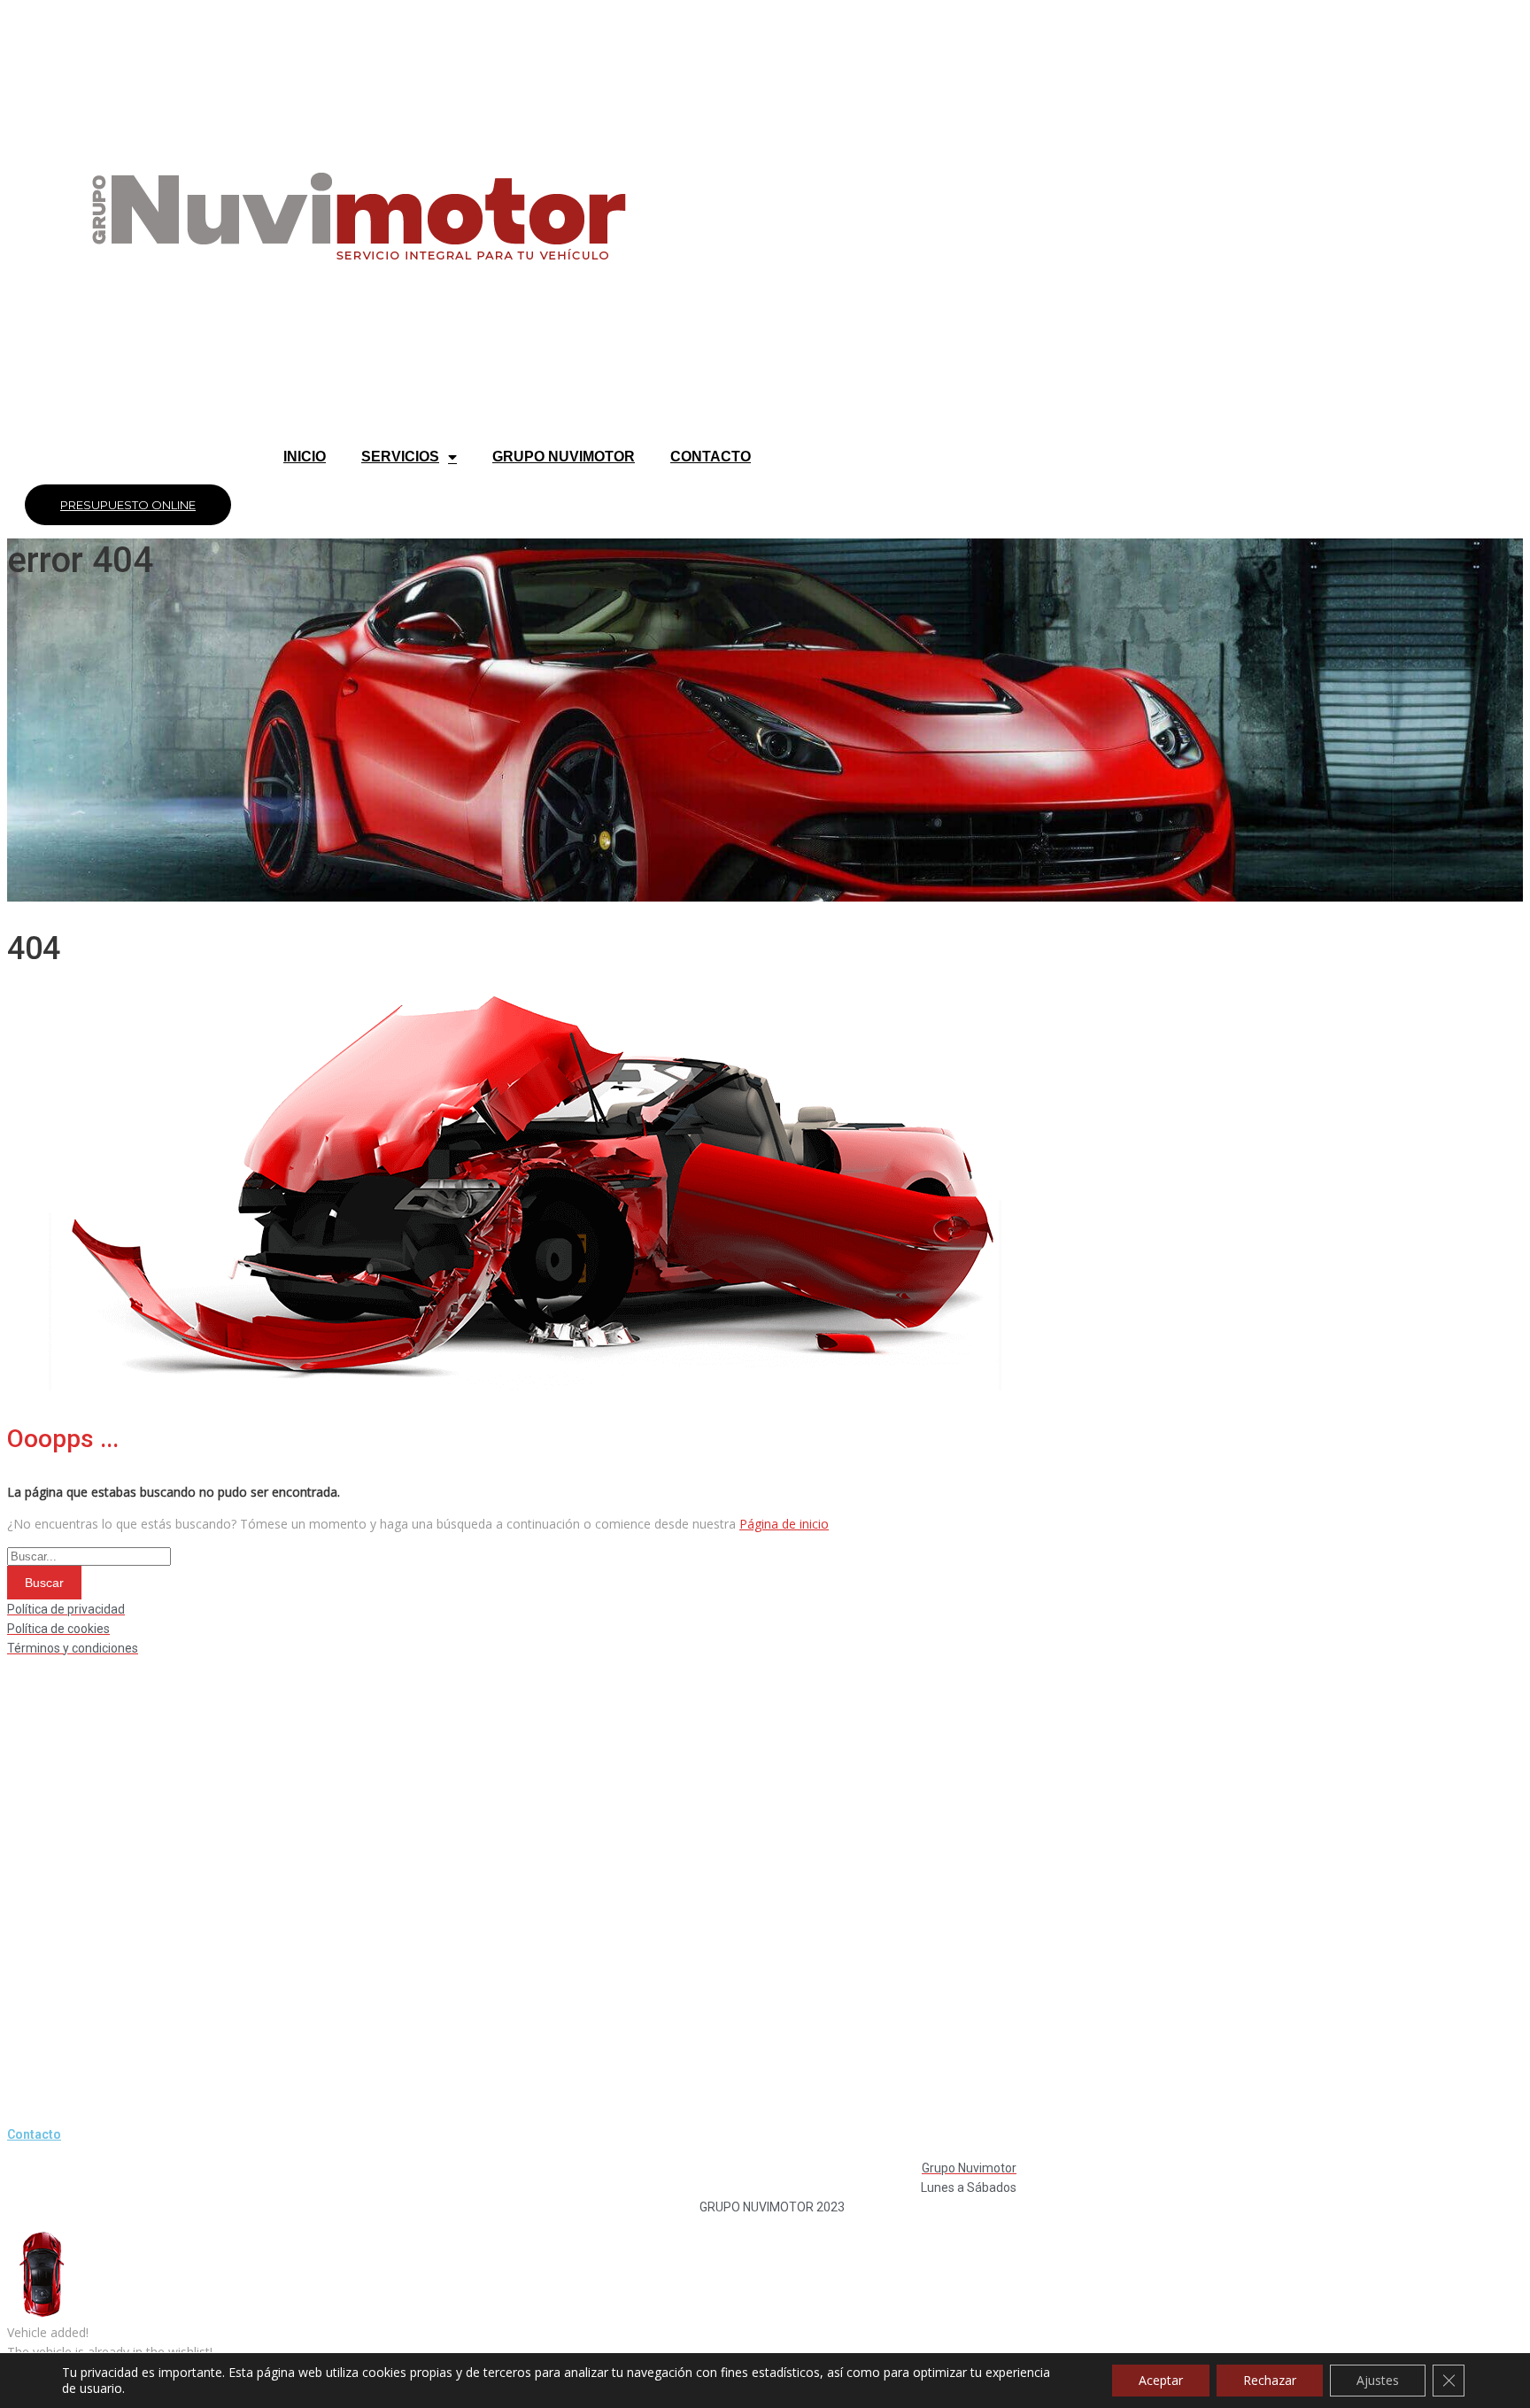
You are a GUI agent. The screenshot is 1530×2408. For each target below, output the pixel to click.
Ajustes (1378, 2380)
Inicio (305, 457)
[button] (128, 505)
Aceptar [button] (1161, 2380)
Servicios (400, 457)
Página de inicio (784, 1524)
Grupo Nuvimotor (564, 457)
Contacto (711, 457)
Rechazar (1270, 2380)
